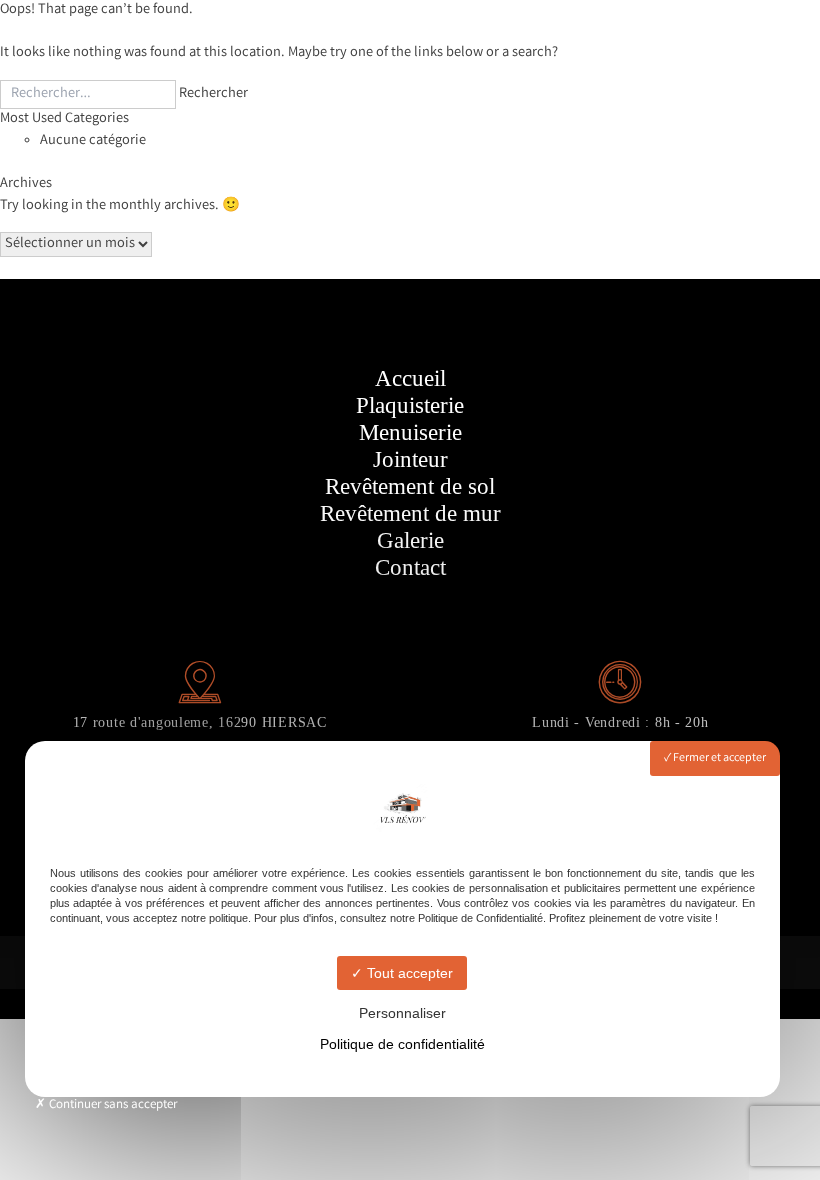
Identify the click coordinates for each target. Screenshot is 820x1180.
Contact (410, 567)
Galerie (410, 540)
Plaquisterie (410, 405)
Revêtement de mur (410, 513)
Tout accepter (408, 973)
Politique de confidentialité (402, 1044)
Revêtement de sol (410, 486)
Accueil (410, 378)
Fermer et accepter (718, 758)
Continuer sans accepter (111, 1105)
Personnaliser (402, 1013)
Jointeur (410, 459)
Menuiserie (410, 432)
